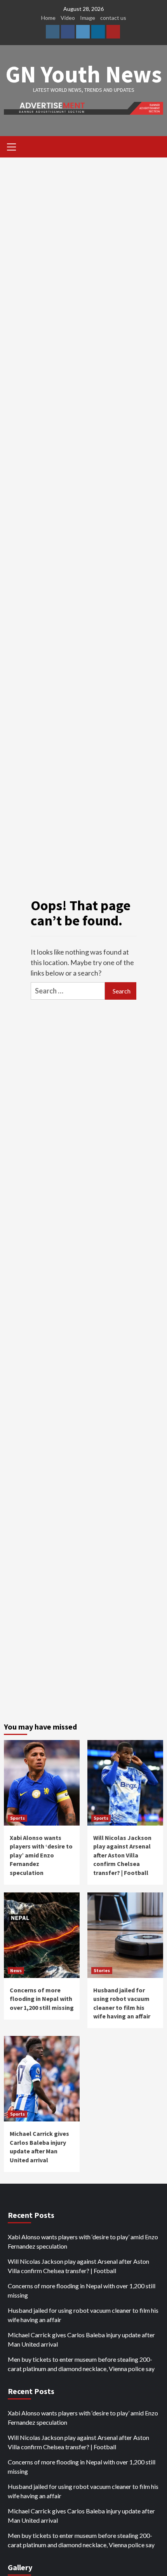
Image (88, 18)
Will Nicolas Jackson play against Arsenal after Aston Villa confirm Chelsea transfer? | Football (122, 1855)
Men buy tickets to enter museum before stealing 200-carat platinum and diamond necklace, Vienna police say (81, 2364)
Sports (17, 1818)
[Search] (154, 148)
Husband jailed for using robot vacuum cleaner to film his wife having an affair (83, 2315)
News (16, 1970)
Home (48, 18)
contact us (113, 18)
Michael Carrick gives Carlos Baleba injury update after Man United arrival (81, 2339)
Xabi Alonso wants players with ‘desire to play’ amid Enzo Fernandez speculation (41, 1855)
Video (68, 18)
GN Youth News (84, 74)
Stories (102, 1970)
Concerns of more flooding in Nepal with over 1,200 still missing (42, 1999)
